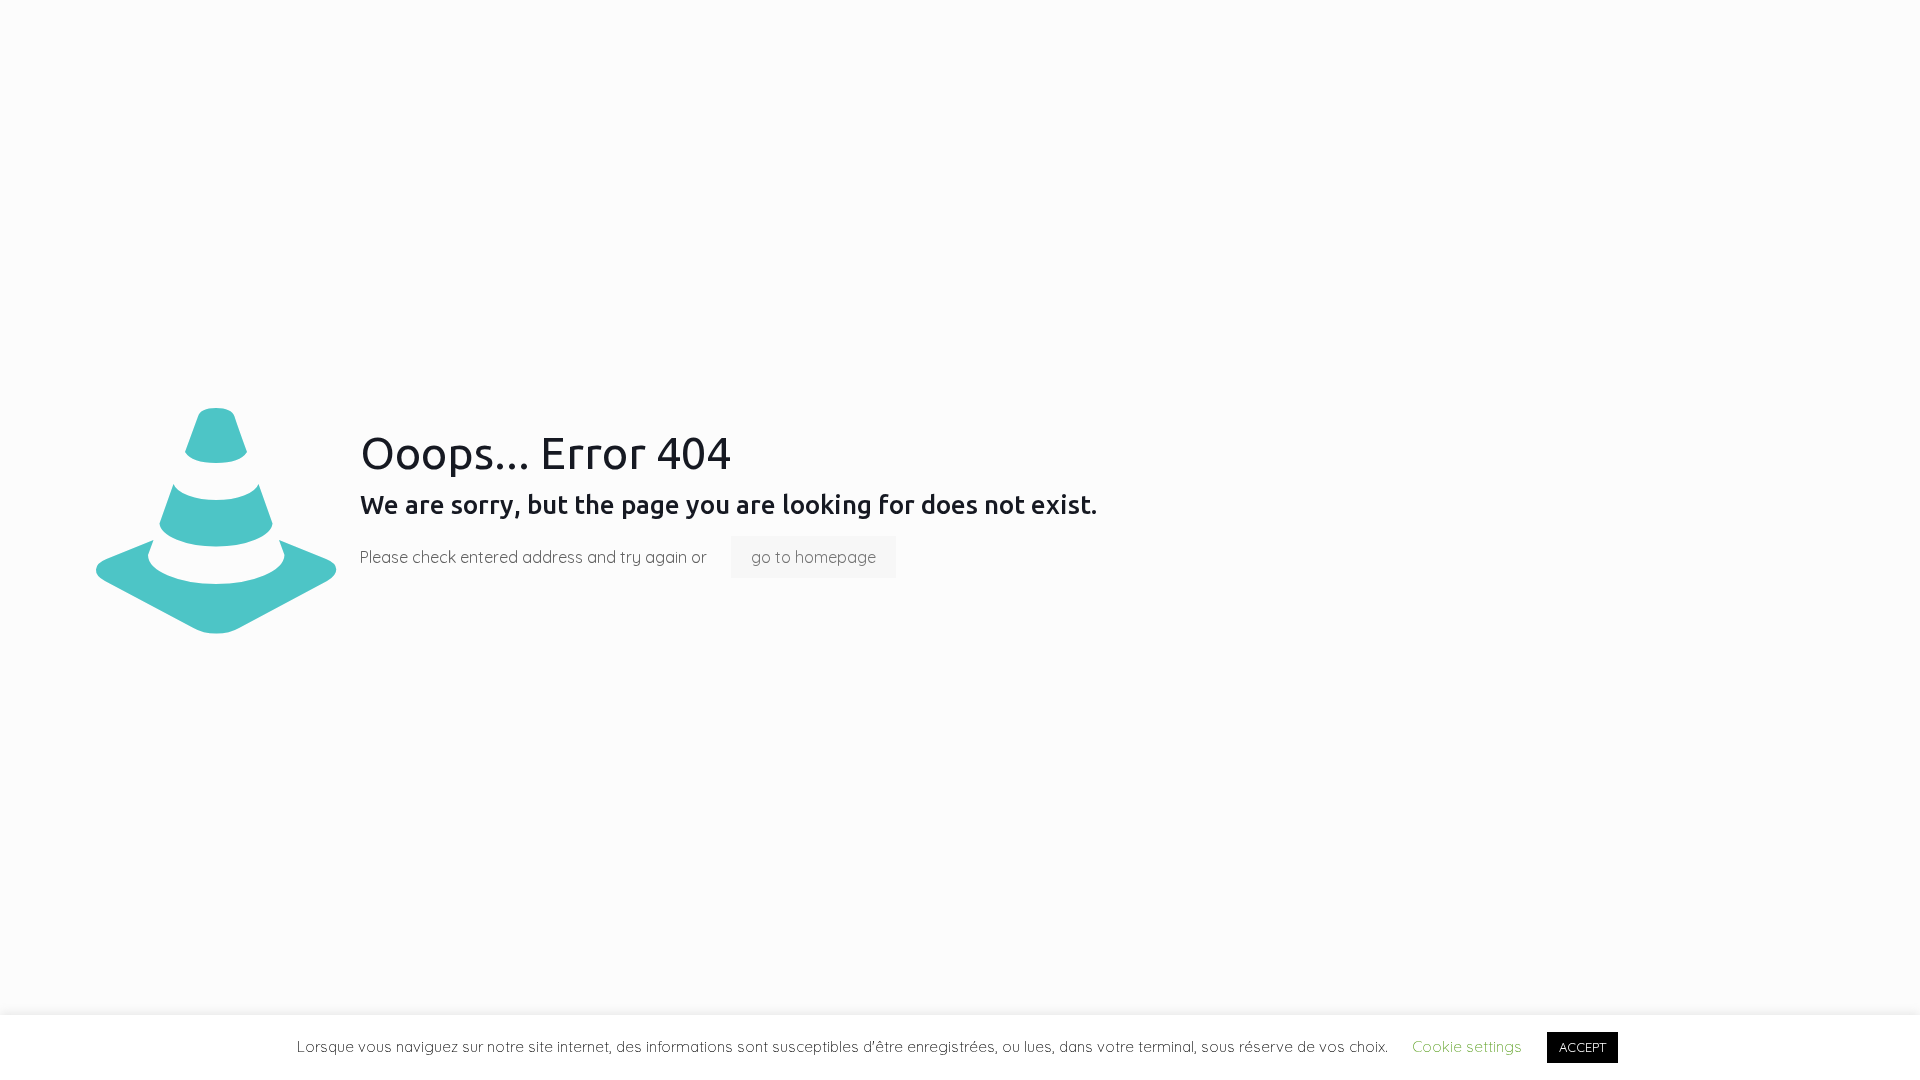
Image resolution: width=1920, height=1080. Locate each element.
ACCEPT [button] (1582, 1047)
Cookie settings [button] (1467, 1046)
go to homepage (813, 557)
